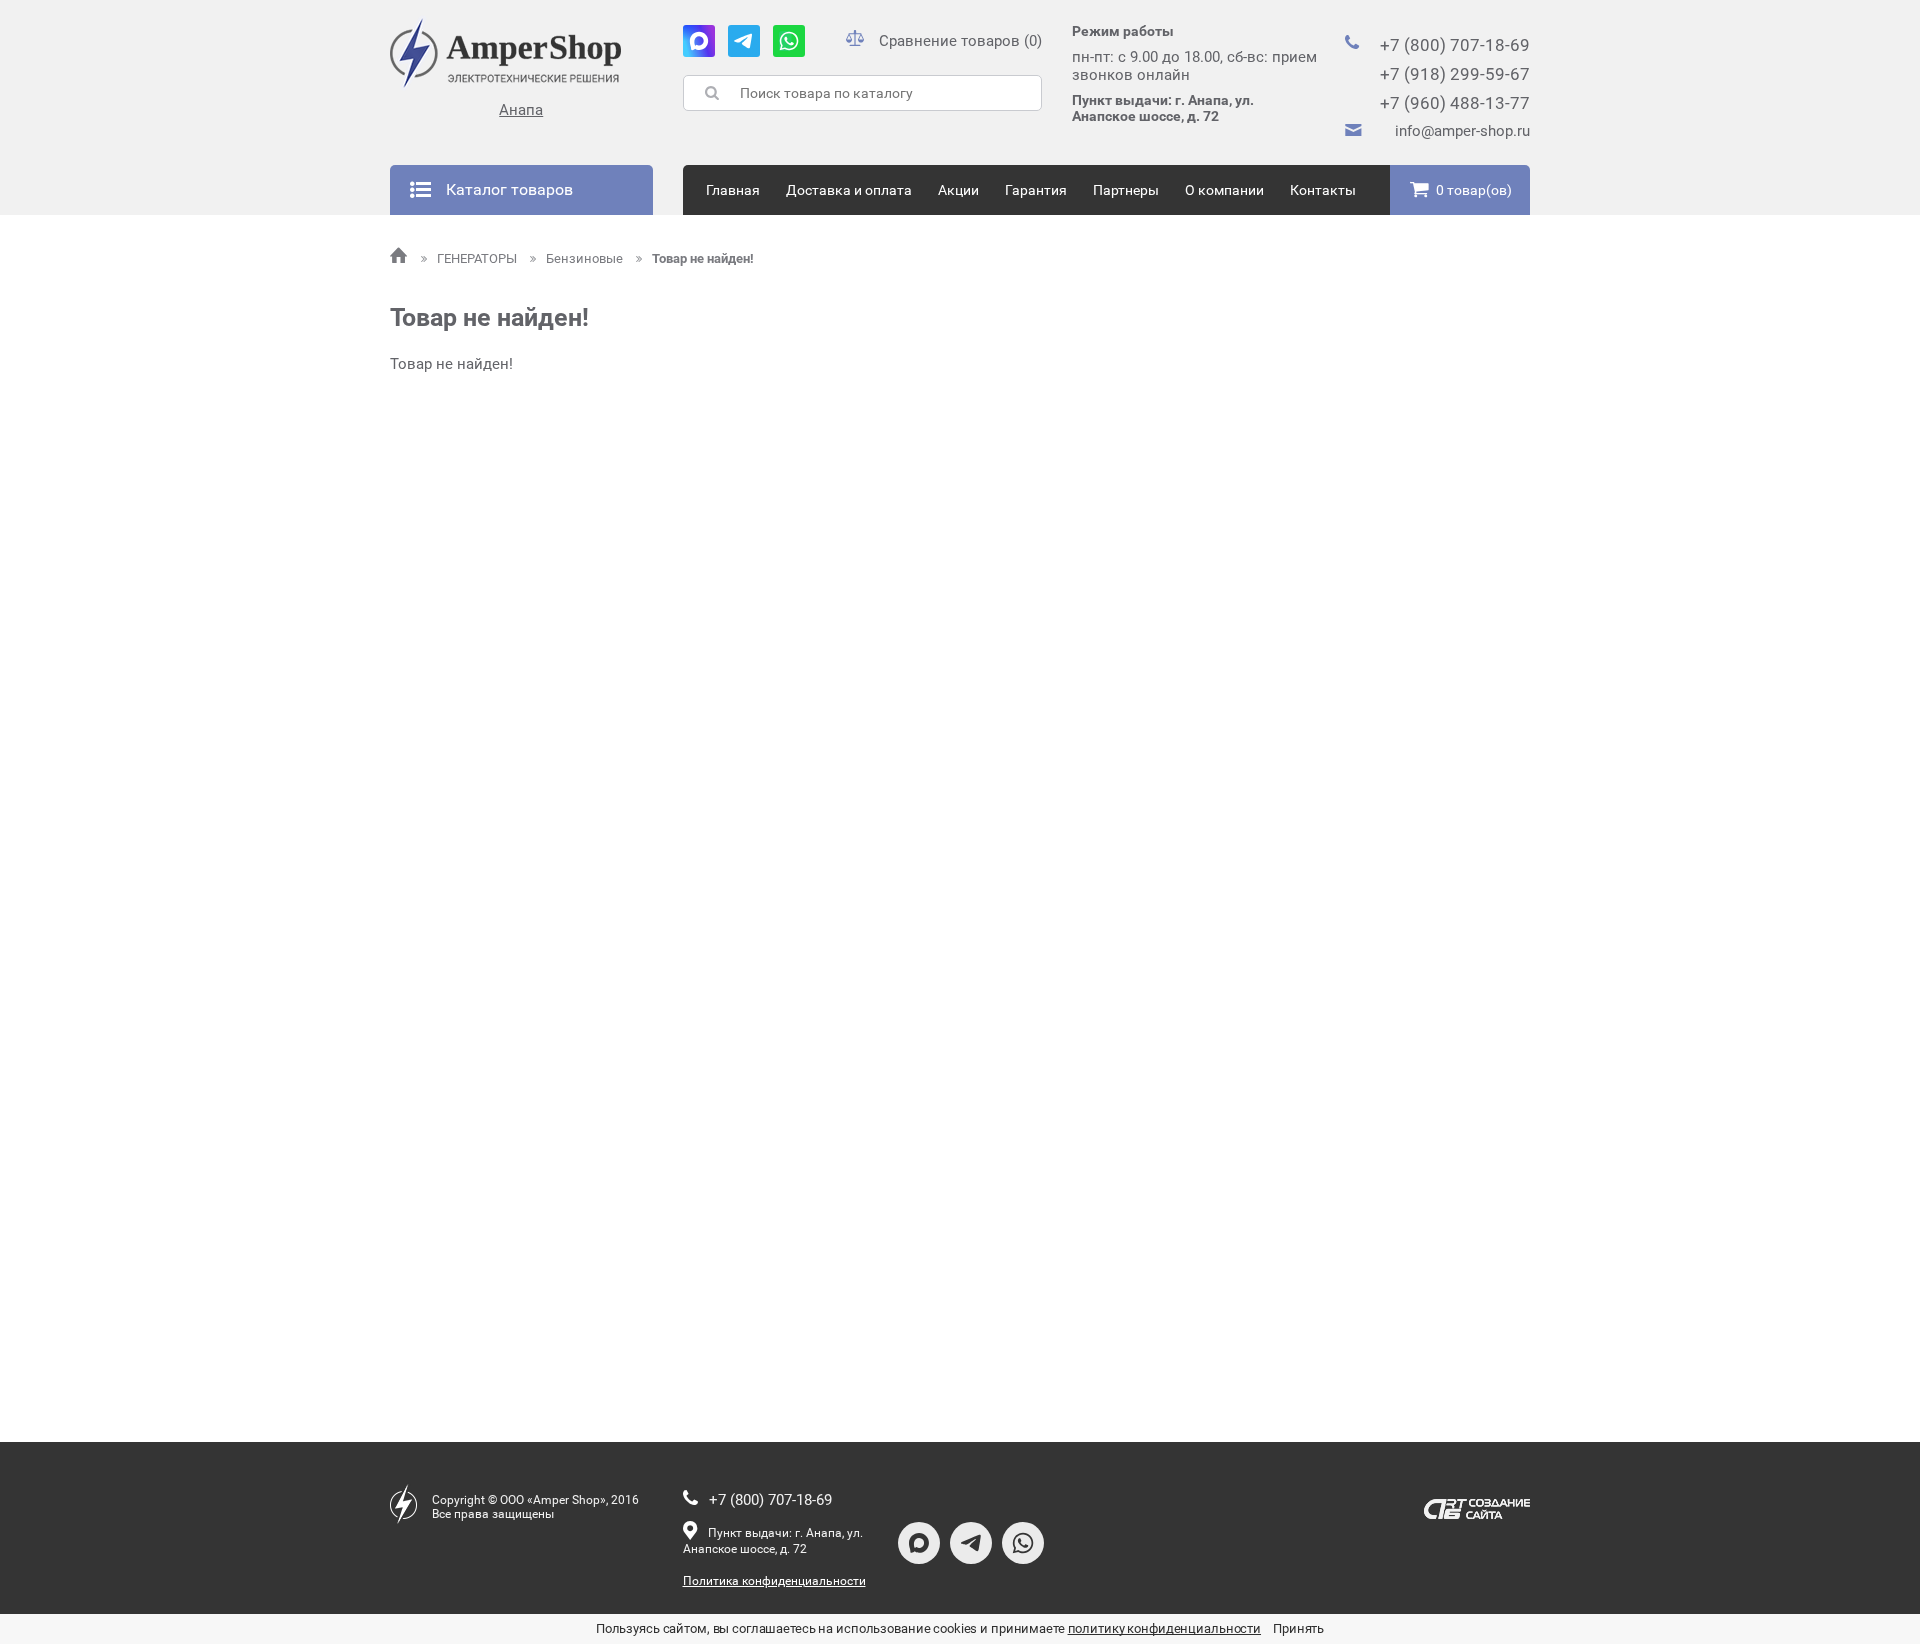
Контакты (1323, 190)
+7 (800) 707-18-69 (1455, 45)
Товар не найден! (703, 258)
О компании (1224, 190)
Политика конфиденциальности (774, 1581)
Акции (958, 190)
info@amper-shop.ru (1462, 131)
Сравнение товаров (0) (960, 41)
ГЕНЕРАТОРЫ (478, 258)
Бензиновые (586, 258)
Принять (1298, 1628)
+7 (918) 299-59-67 (1455, 74)
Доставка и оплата (849, 190)
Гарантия (1036, 190)
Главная (733, 190)
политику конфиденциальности (1165, 1628)
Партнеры (1126, 190)
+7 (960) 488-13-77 (1455, 103)
